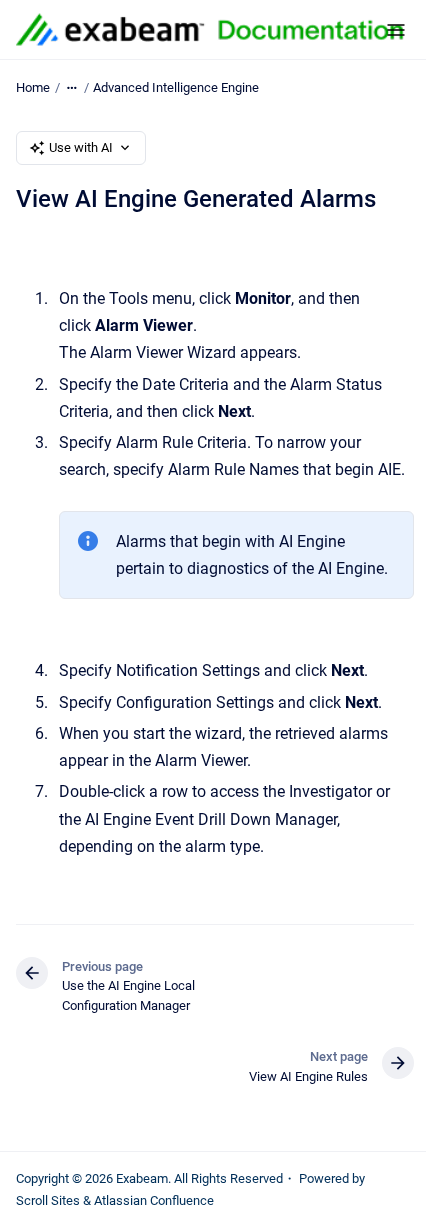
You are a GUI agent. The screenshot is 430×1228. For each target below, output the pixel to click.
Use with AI (81, 147)
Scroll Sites (48, 1200)
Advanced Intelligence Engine (176, 87)
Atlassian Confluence (154, 1200)
